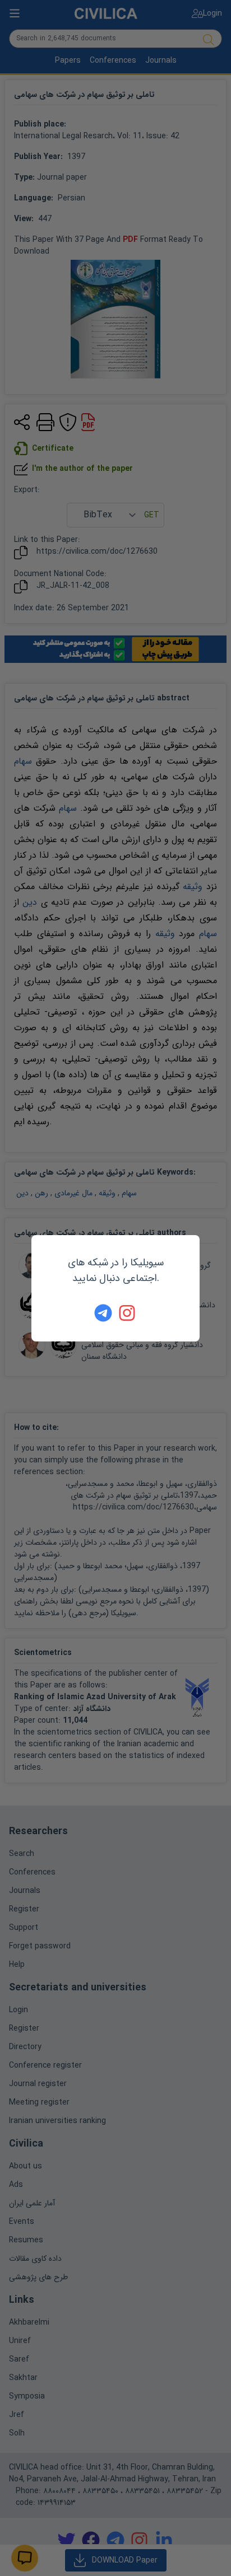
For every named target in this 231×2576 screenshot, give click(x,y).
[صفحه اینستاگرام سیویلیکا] (128, 1313)
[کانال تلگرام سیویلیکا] (103, 1313)
